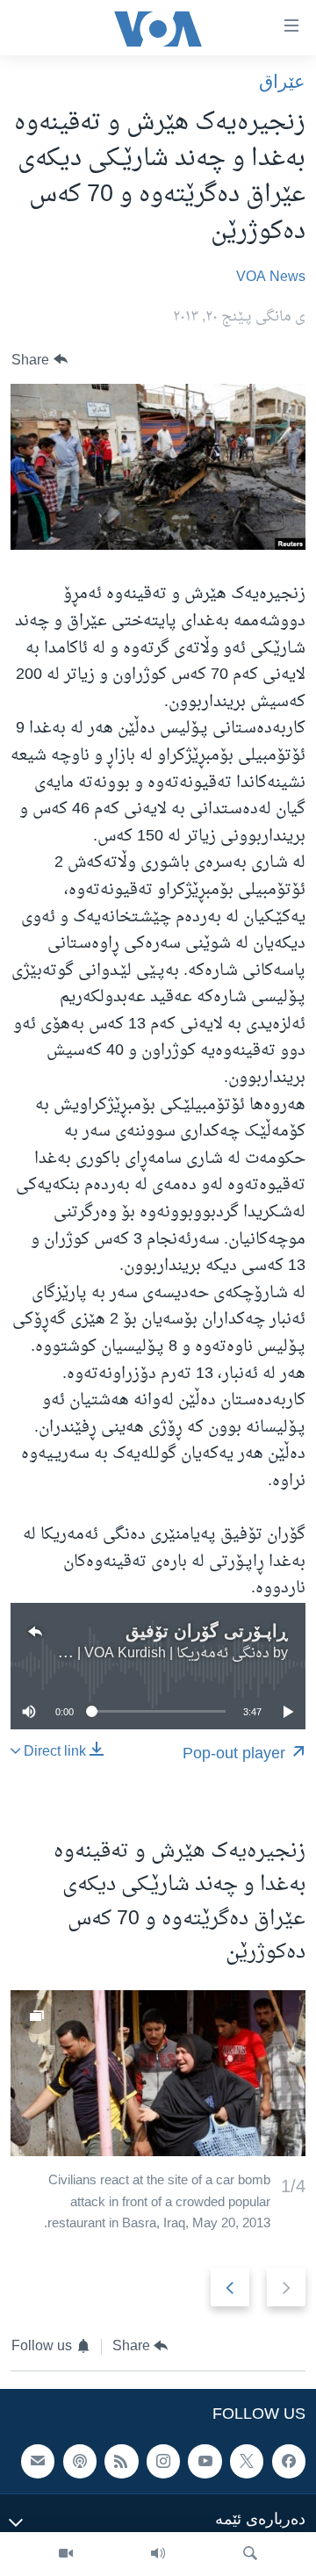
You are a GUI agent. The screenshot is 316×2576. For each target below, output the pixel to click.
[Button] (39, 360)
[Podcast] (80, 2461)
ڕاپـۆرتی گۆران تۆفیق (207, 1631)
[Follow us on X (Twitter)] (247, 2461)
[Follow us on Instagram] (163, 2461)
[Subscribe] (38, 2461)
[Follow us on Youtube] (205, 2461)
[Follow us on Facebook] (289, 2461)
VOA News (271, 278)
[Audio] (158, 2554)
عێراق (282, 81)
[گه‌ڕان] (250, 2554)
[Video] (66, 2554)
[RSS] (121, 2461)
